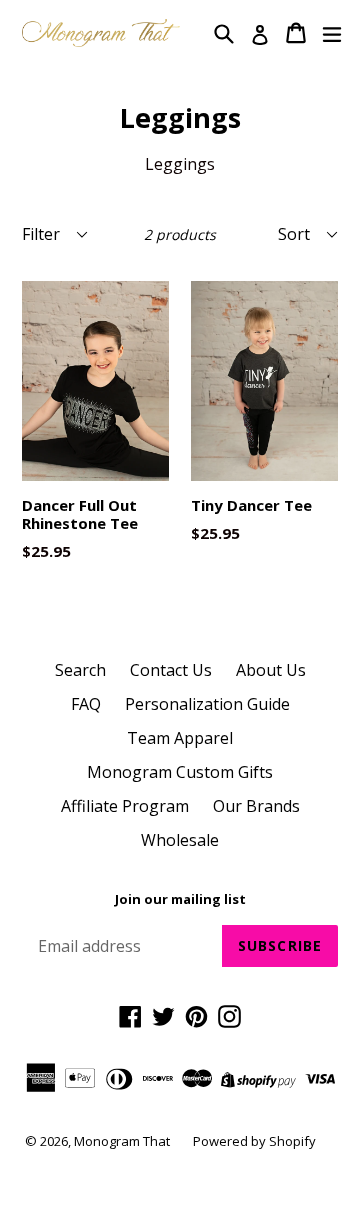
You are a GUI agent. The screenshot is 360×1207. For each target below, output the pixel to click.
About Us (271, 670)
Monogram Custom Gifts (180, 772)
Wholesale (180, 840)
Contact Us (171, 670)
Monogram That (123, 1141)
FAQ (86, 704)
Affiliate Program (125, 806)
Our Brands (256, 806)
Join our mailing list (180, 900)
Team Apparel (180, 738)
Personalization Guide (207, 704)
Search (80, 670)
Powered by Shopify (254, 1141)
